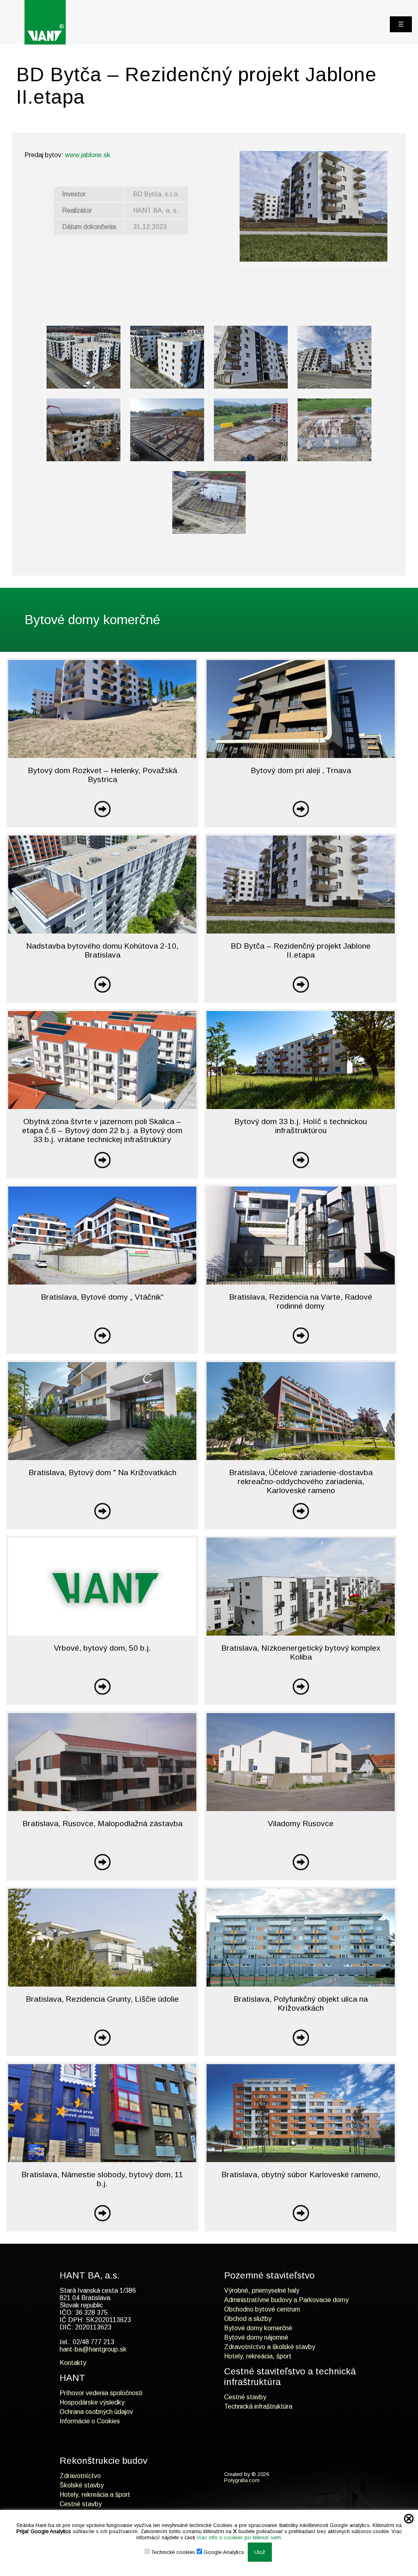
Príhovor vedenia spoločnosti (101, 2393)
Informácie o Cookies (90, 2421)
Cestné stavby (245, 2397)
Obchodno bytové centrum (262, 2309)
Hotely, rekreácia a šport (95, 2495)
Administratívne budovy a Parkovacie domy (286, 2300)
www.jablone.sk (88, 155)
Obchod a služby (248, 2319)
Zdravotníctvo (80, 2476)
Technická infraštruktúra (258, 2406)
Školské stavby (82, 2485)
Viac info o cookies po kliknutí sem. (239, 2537)
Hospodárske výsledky (92, 2402)
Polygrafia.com (242, 2480)
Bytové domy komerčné (258, 2328)
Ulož (260, 2552)
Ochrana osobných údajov (96, 2412)
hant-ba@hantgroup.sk (93, 2349)
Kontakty (73, 2363)
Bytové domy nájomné (256, 2337)
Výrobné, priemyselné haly (262, 2290)
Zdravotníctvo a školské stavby (270, 2347)
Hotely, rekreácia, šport (258, 2356)
